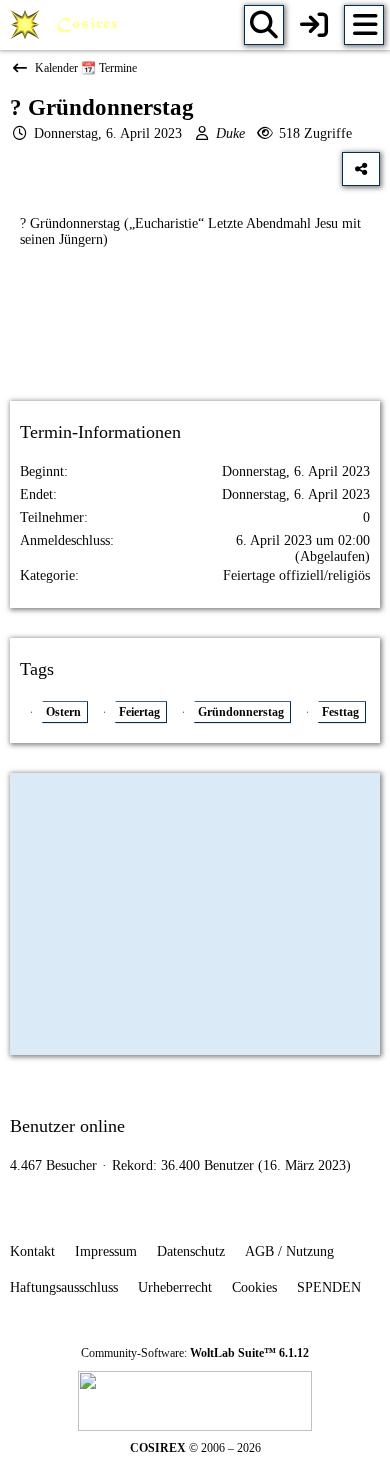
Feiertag (139, 712)
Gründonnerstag (241, 712)
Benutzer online (67, 1126)
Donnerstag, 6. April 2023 (108, 133)
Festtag (340, 712)
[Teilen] (361, 169)
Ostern (63, 712)
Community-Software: (195, 1353)
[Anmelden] (314, 25)
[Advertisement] (195, 342)
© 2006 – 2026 (195, 1448)
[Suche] (264, 25)
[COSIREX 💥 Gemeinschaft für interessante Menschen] (67, 25)
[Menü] (364, 25)
